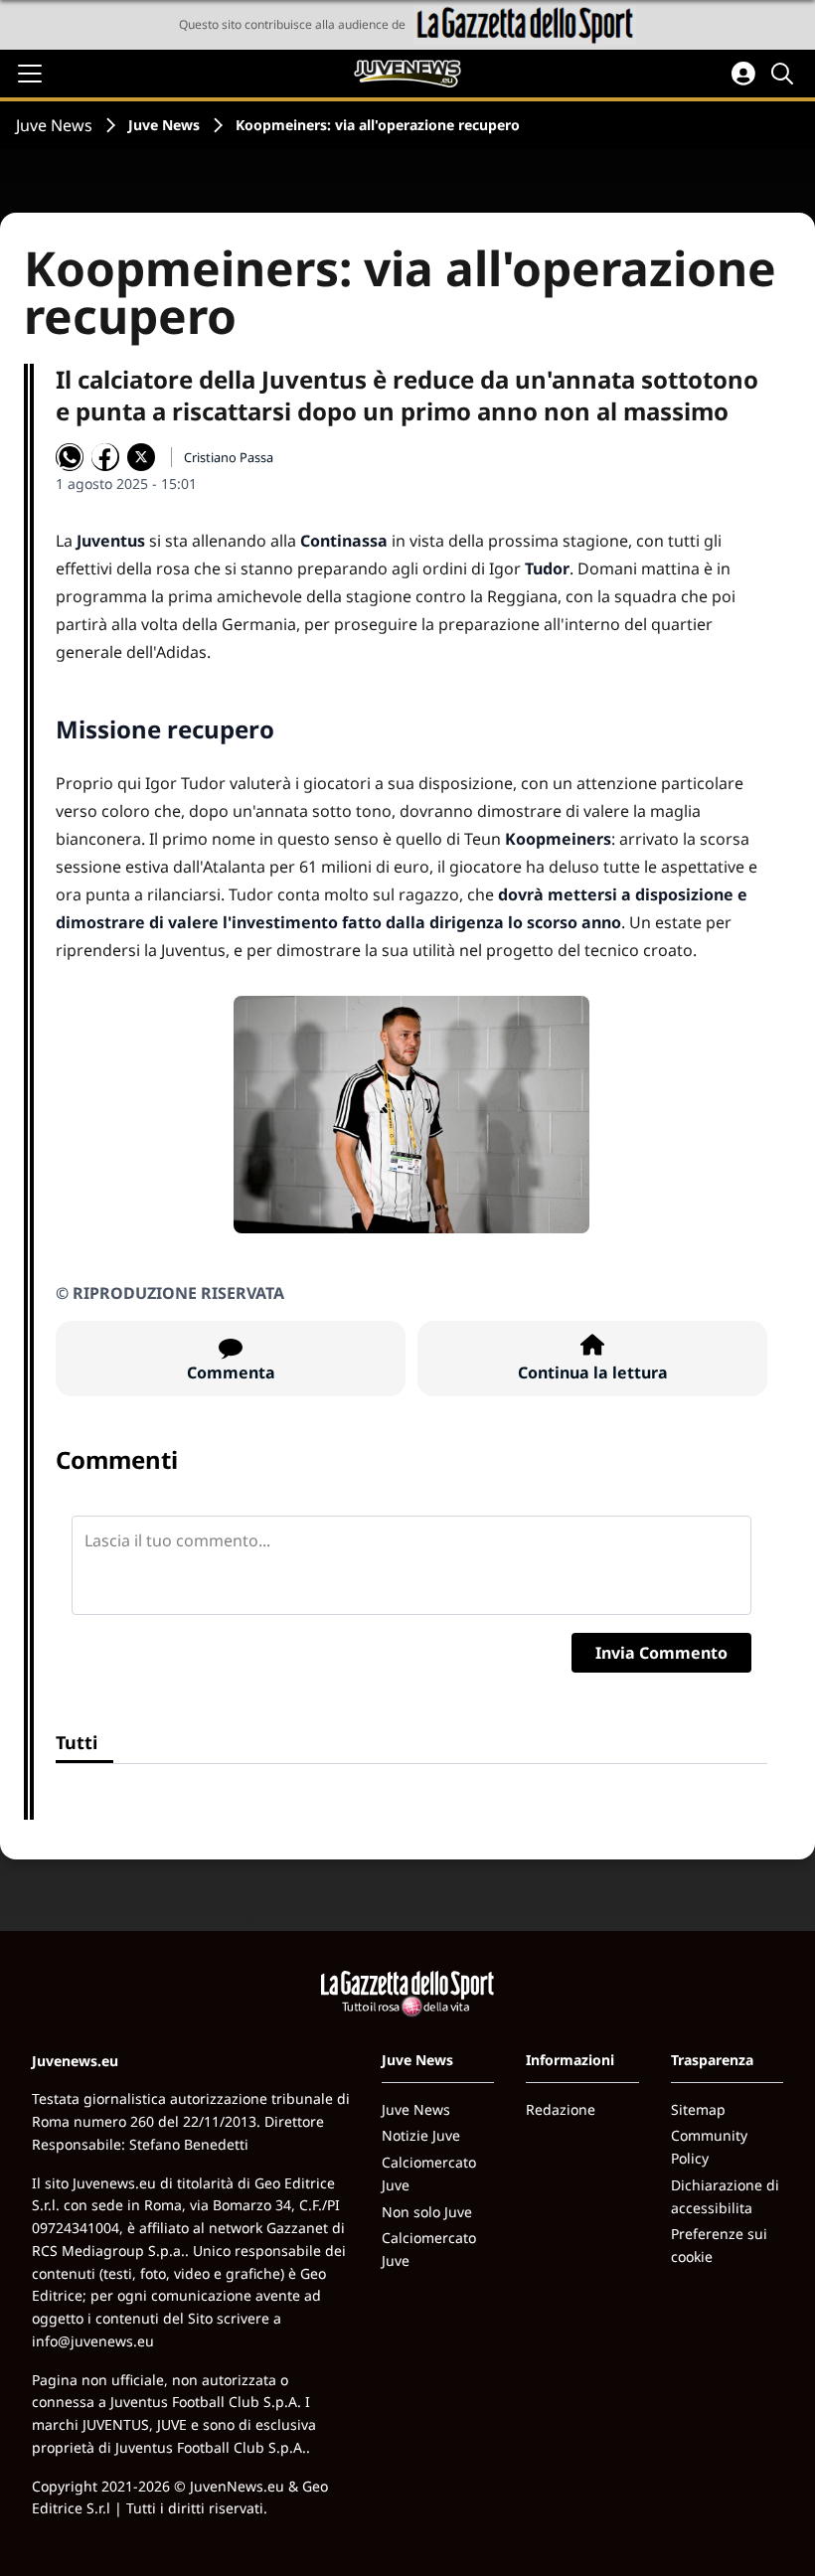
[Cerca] (785, 74)
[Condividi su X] (141, 457)
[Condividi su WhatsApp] (70, 457)
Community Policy (709, 2147)
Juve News (54, 125)
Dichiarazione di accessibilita (725, 2196)
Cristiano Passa (229, 457)
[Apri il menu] (30, 74)
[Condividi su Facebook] (105, 457)
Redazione (561, 2109)
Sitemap (698, 2109)
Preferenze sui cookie (719, 2245)
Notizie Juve (421, 2135)
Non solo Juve (427, 2212)
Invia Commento (661, 1653)
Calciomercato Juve (429, 2173)
